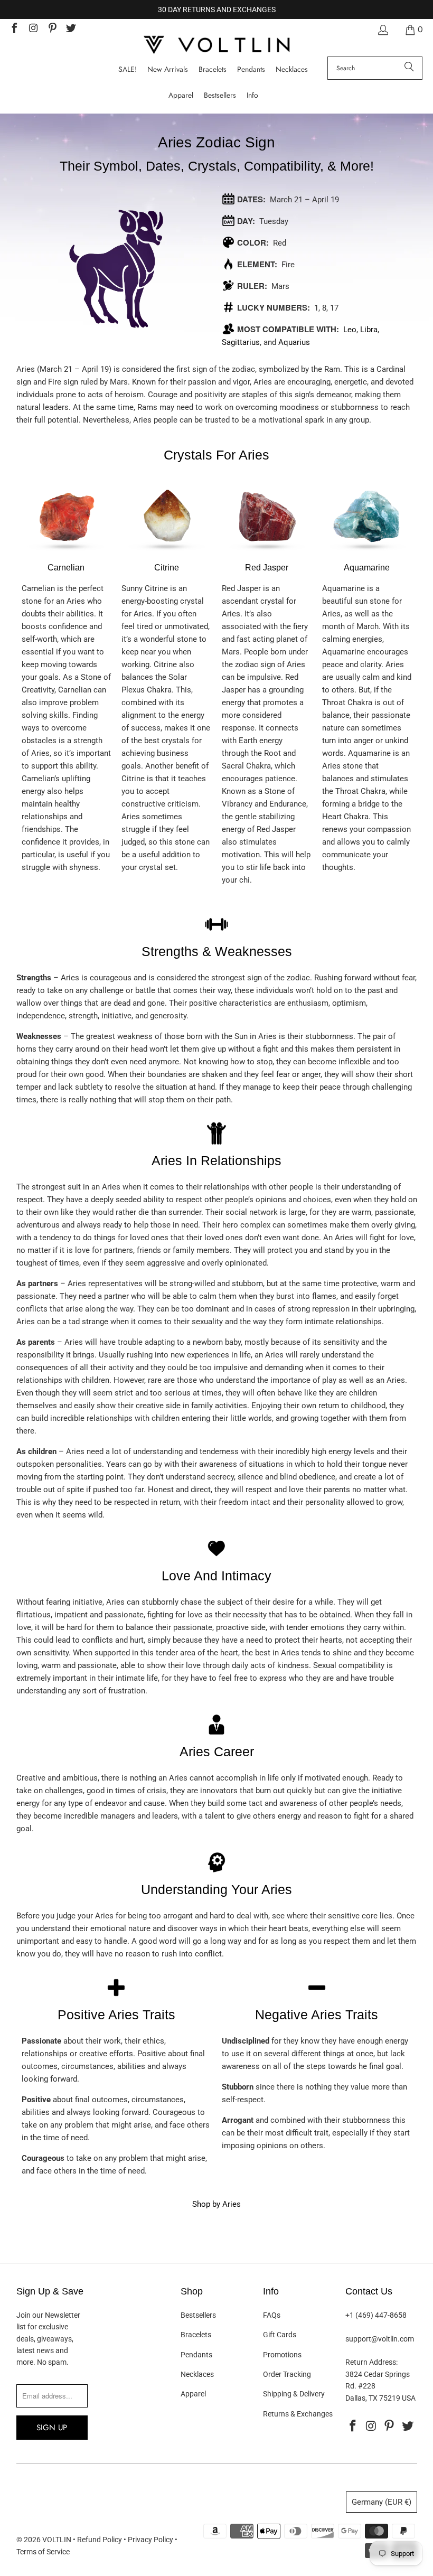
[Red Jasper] (267, 555)
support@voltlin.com (380, 2339)
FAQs (272, 2315)
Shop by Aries (216, 2204)
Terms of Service (43, 2552)
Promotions (282, 2355)
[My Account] (382, 30)
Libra (369, 330)
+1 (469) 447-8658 (376, 2315)
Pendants (196, 2355)
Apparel (193, 2394)
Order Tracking (287, 2374)
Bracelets (196, 2335)
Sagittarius (241, 342)
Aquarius (294, 342)
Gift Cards (280, 2335)
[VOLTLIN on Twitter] (71, 29)
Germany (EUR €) (382, 2502)
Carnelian (66, 568)
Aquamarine (367, 568)
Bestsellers (198, 2315)
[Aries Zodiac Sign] (117, 269)
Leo (350, 330)
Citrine (167, 568)
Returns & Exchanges (298, 2414)
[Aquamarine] (367, 555)
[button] (252, 95)
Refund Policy (100, 2540)
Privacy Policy (150, 2540)
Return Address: (371, 2362)
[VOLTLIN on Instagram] (33, 29)
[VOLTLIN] (216, 46)
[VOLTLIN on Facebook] (14, 29)
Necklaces (197, 2374)
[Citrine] (166, 555)
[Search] (409, 68)
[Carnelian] (66, 555)
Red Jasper (267, 568)
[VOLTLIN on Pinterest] (52, 29)
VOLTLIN (57, 2540)
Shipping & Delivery (294, 2394)
